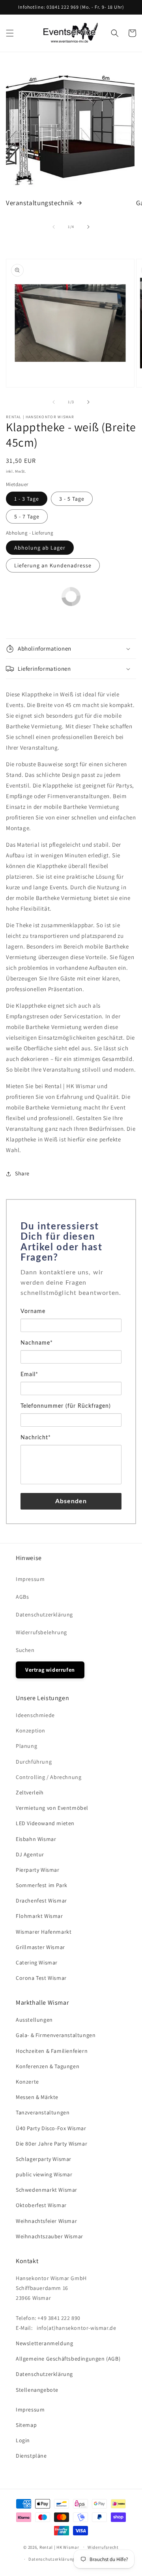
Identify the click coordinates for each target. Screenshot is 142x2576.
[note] (71, 1287)
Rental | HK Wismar (59, 2547)
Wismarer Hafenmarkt (44, 1932)
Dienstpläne (31, 2456)
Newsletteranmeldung (44, 2343)
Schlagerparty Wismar (44, 2159)
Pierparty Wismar (38, 1870)
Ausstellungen (34, 2020)
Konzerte (27, 2082)
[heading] (71, 1242)
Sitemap (26, 2425)
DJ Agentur (30, 1854)
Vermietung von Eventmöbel (52, 1808)
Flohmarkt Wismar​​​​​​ (39, 1916)
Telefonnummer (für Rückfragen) (66, 1406)
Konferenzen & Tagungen (48, 2066)
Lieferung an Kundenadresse (53, 565)
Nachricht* (36, 1438)
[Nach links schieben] (54, 227)
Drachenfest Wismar (41, 1901)
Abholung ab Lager (40, 548)
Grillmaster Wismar (40, 1947)
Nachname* (37, 1343)
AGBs (22, 1597)
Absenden (71, 1501)
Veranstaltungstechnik (40, 203)
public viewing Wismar (44, 2174)
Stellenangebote (37, 2390)
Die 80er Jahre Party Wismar (51, 2144)
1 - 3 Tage (27, 499)
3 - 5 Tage (72, 499)
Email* (29, 1375)
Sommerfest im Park (42, 1885)
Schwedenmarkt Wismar (47, 2190)
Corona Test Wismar (41, 1978)
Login (23, 2440)
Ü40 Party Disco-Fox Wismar (51, 2128)
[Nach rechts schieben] (88, 227)
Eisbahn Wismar (36, 1839)
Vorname (33, 1311)
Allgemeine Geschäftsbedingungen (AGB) (68, 2359)
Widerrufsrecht (103, 2547)
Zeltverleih (30, 1792)
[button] (10, 33)
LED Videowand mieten (45, 1823)
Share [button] (22, 1173)
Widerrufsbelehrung (41, 1632)
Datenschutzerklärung (44, 1614)
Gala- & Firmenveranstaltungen (56, 2035)
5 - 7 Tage (27, 516)
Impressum (30, 1579)
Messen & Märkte (37, 2097)
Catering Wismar (37, 1962)
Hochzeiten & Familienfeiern (52, 2051)
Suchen (25, 1650)
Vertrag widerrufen (50, 1670)
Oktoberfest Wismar (41, 2205)
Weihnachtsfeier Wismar (46, 2221)
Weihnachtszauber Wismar (50, 2236)
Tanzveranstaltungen (43, 2112)
